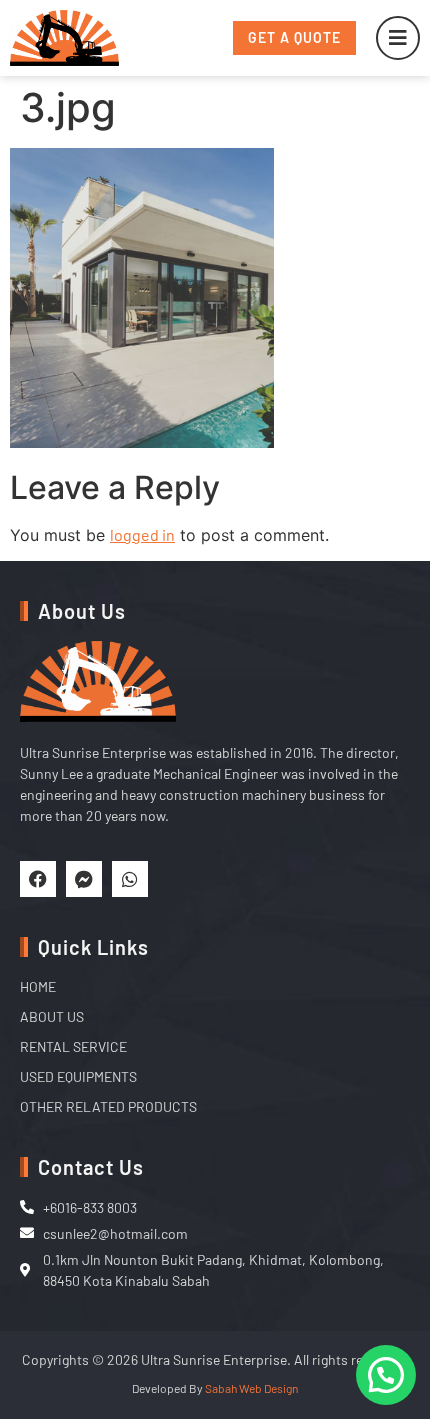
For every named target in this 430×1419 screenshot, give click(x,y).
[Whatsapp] (130, 879)
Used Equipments (78, 1076)
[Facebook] (38, 879)
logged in (142, 534)
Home (38, 986)
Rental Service (73, 1046)
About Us (52, 1016)
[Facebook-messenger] (84, 879)
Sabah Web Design (251, 1388)
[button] (386, 1375)
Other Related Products (108, 1106)
